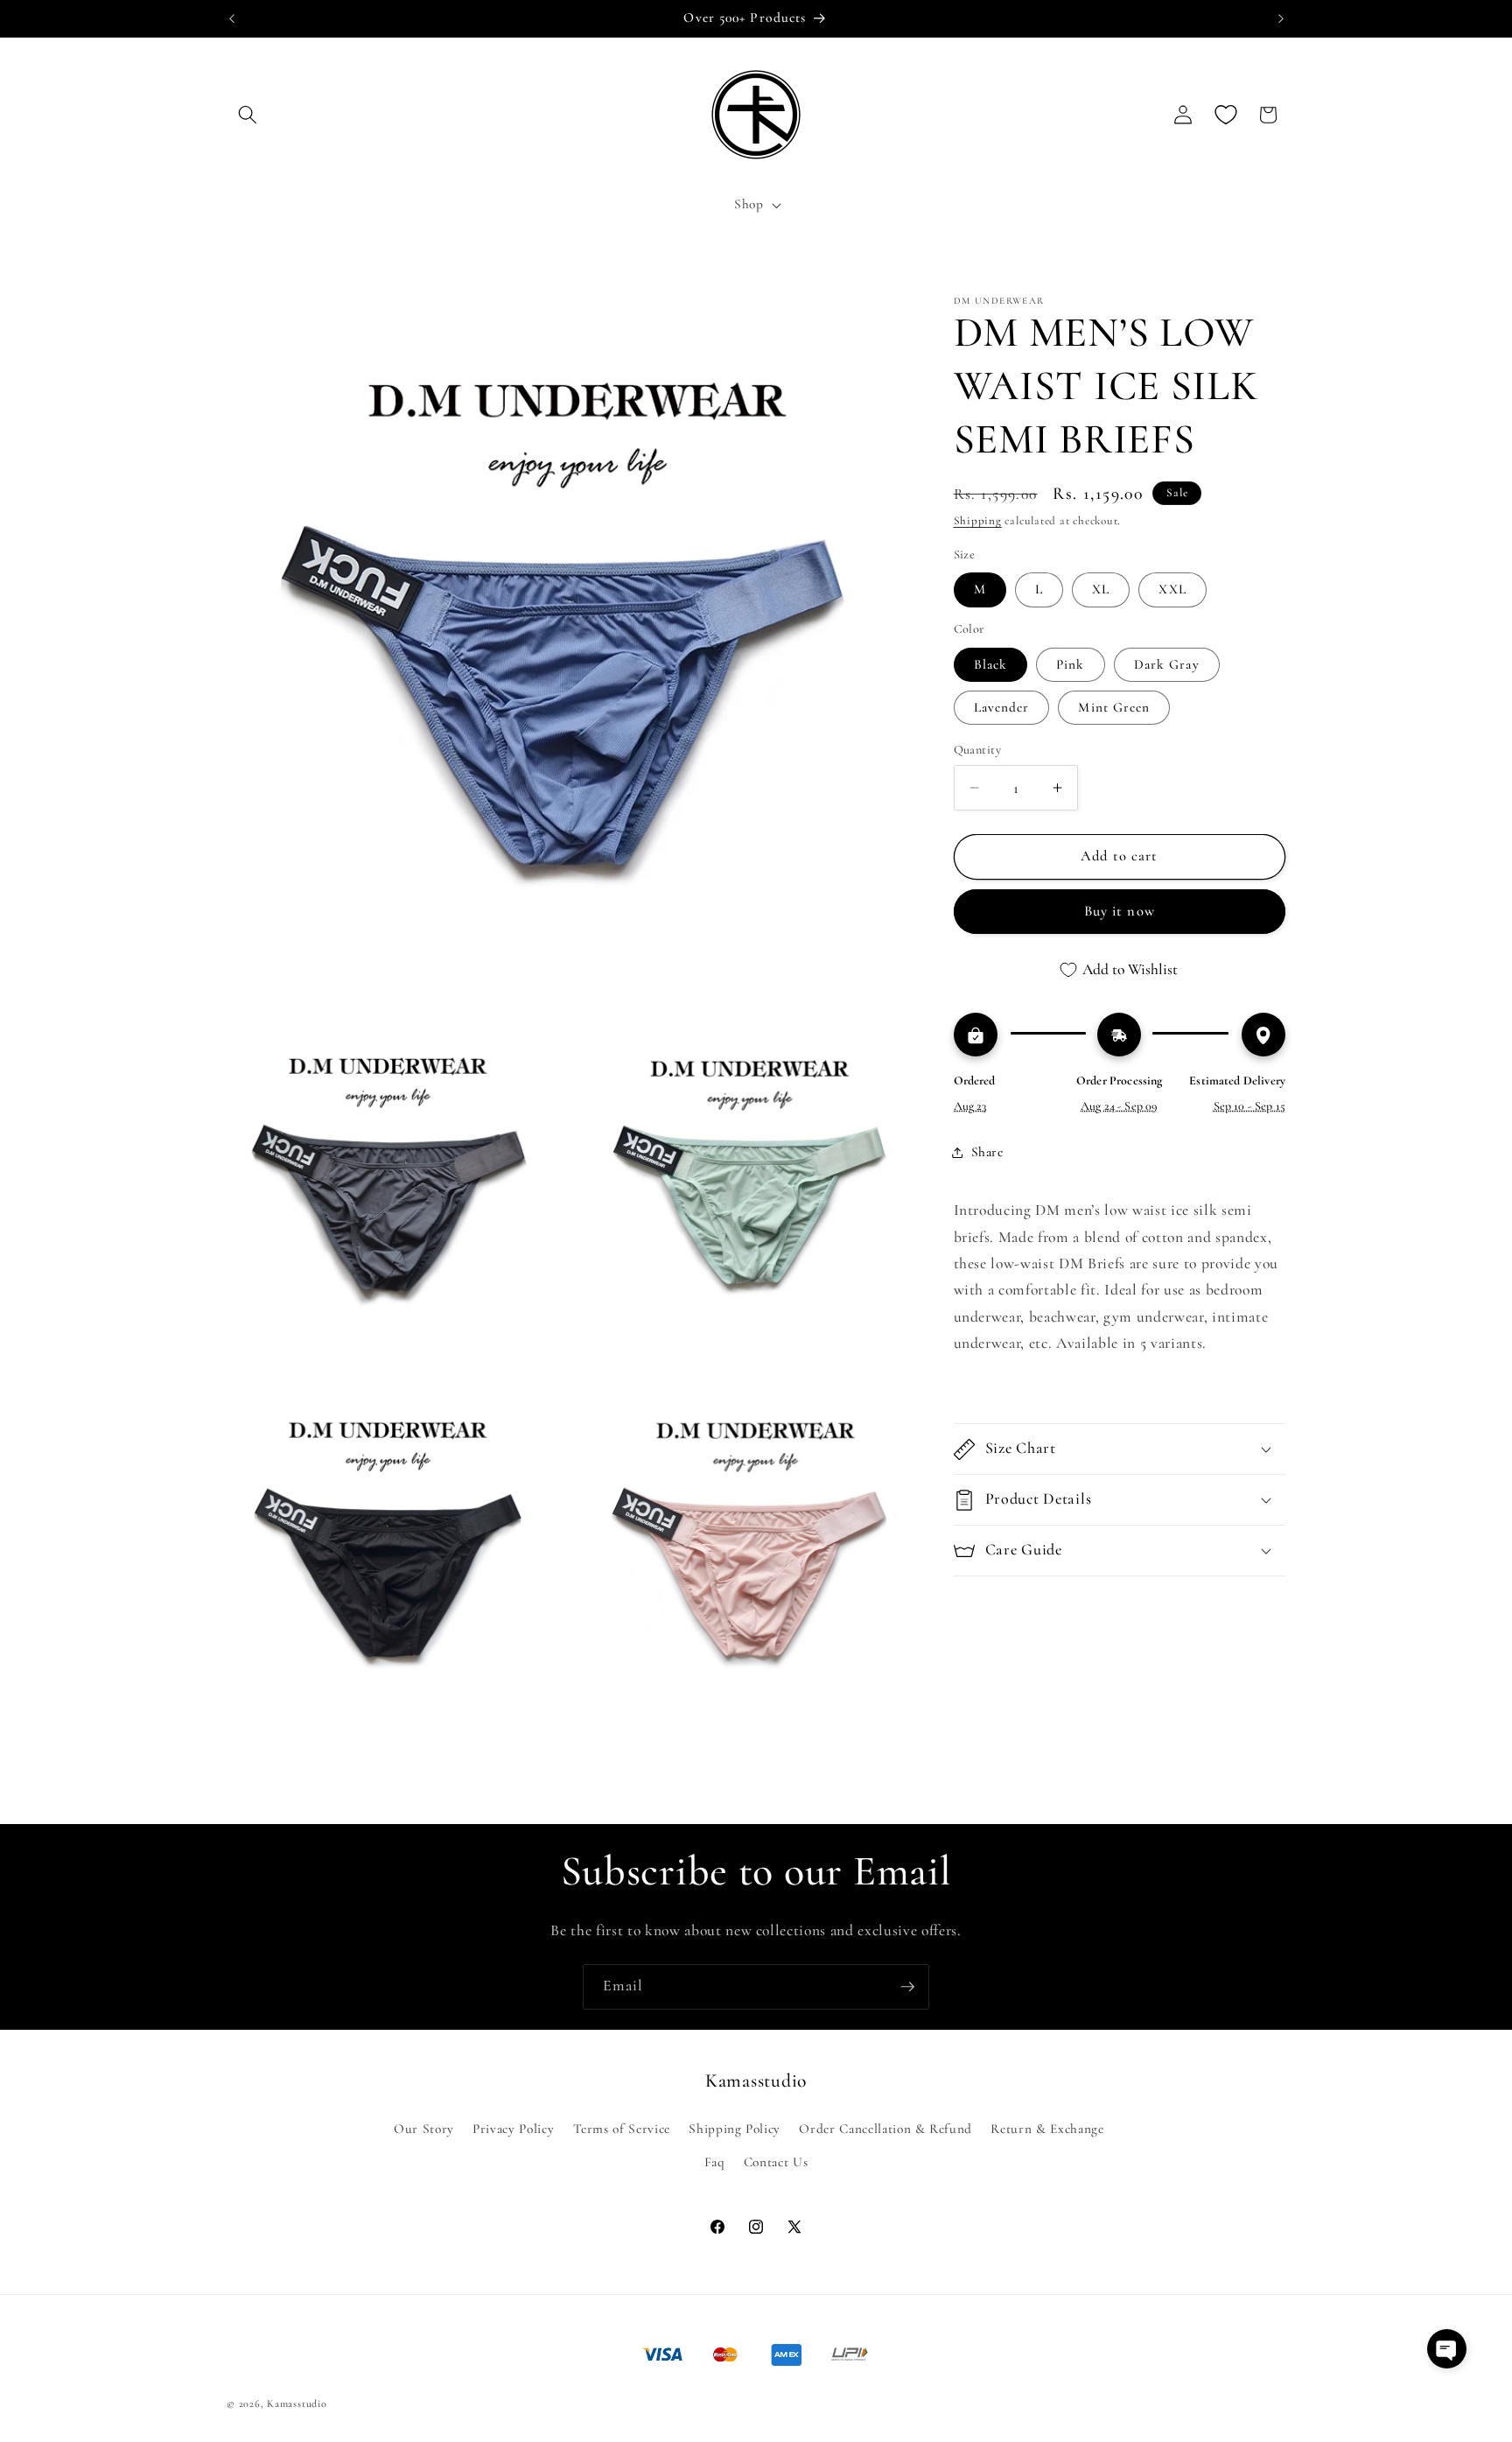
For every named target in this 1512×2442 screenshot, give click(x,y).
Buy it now (1120, 912)
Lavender (1002, 707)
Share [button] (987, 1152)
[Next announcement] (1281, 18)
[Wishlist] (1226, 115)
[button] (248, 115)
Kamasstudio (297, 2403)
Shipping (978, 522)
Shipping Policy (735, 2129)
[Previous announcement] (232, 18)
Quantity (978, 750)
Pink (1070, 664)
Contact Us (776, 2162)
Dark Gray (1167, 664)
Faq (715, 2162)
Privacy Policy (513, 2129)
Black (991, 664)
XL (1101, 589)
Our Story (424, 2129)
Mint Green (1114, 707)
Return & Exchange (1047, 2129)
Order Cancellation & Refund (885, 2129)
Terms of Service (622, 2129)
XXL (1172, 589)
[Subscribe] (907, 1987)
